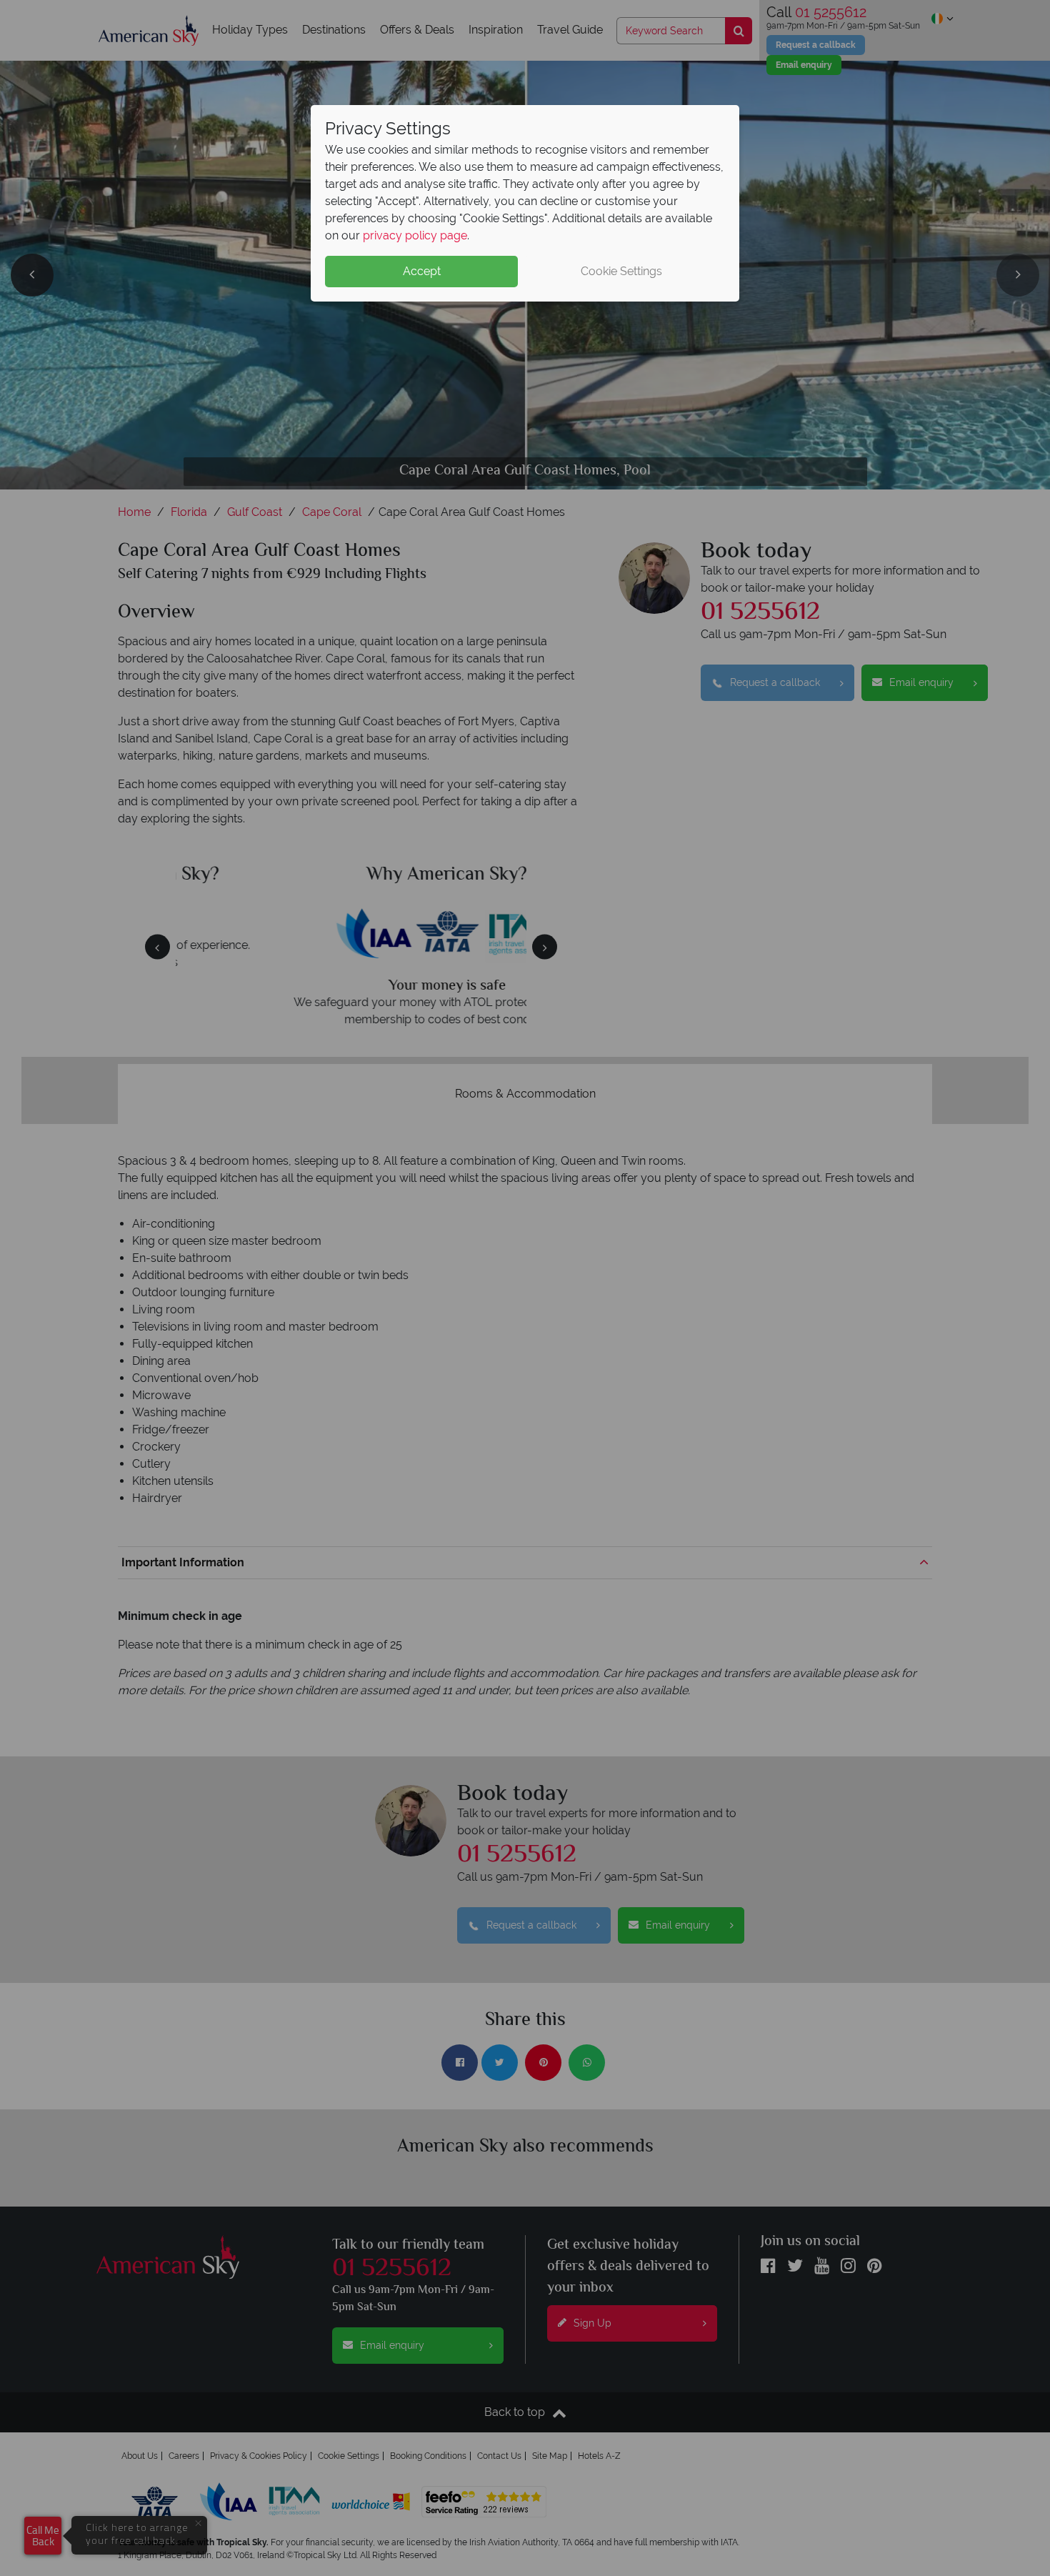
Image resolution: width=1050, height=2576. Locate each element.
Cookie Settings (621, 271)
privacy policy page (415, 235)
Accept (422, 271)
